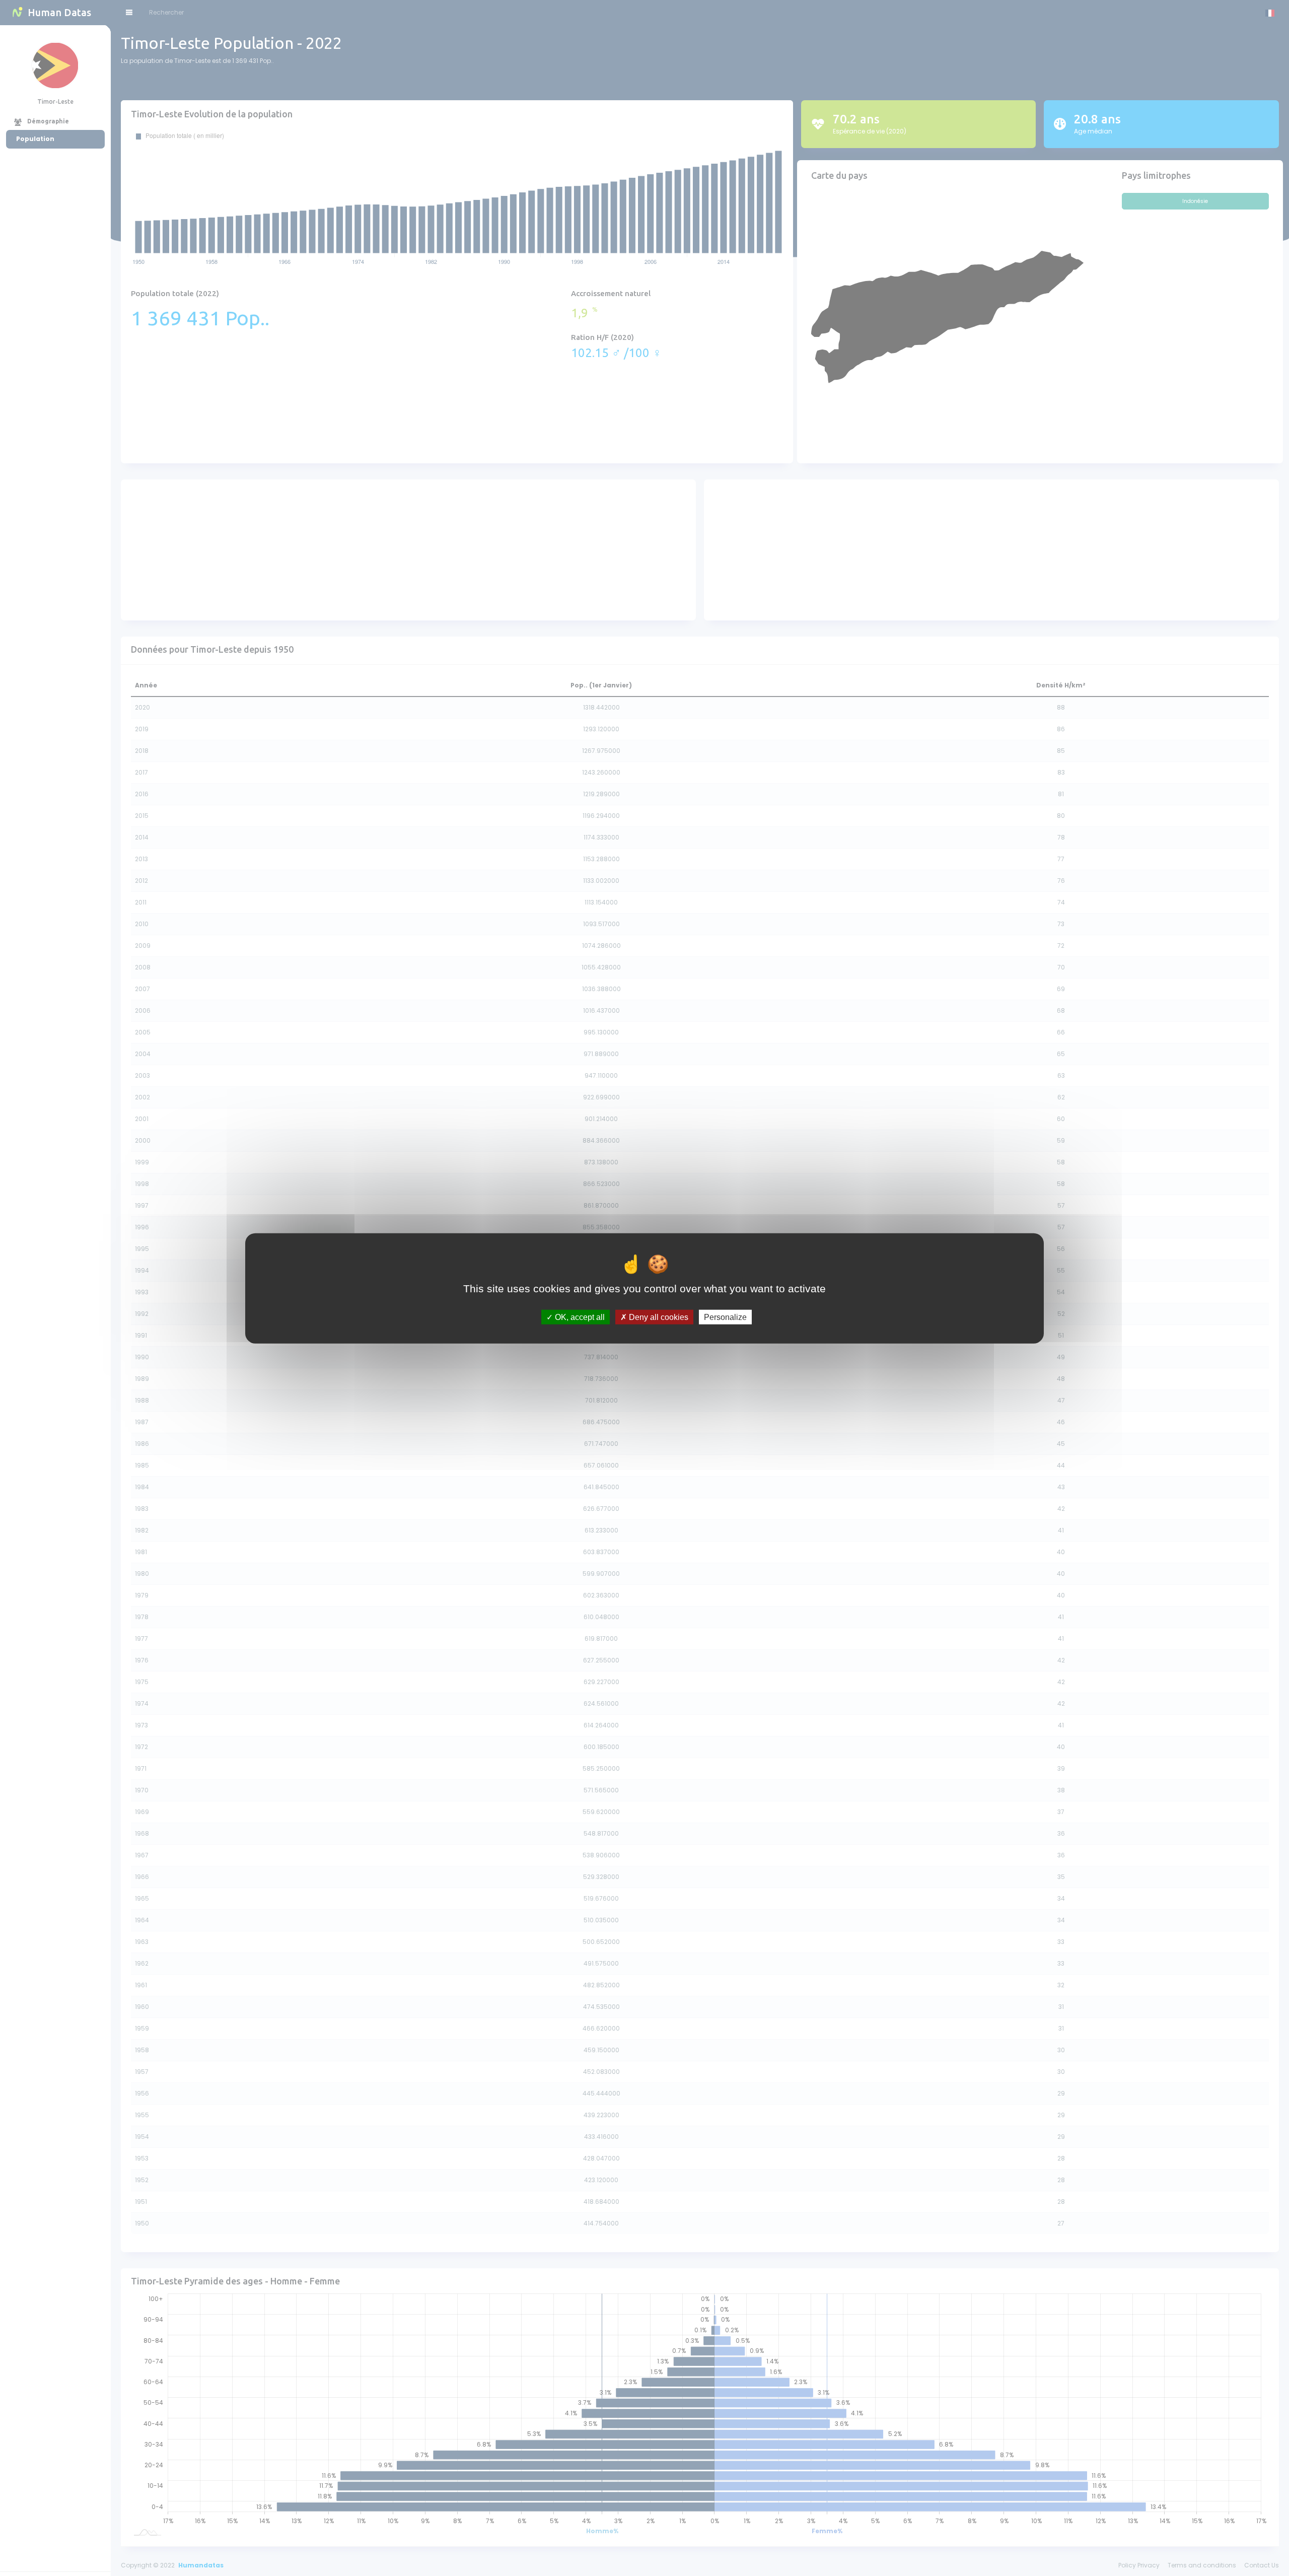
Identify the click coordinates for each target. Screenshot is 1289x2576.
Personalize (725, 1317)
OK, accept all (579, 1317)
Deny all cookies (658, 1317)
